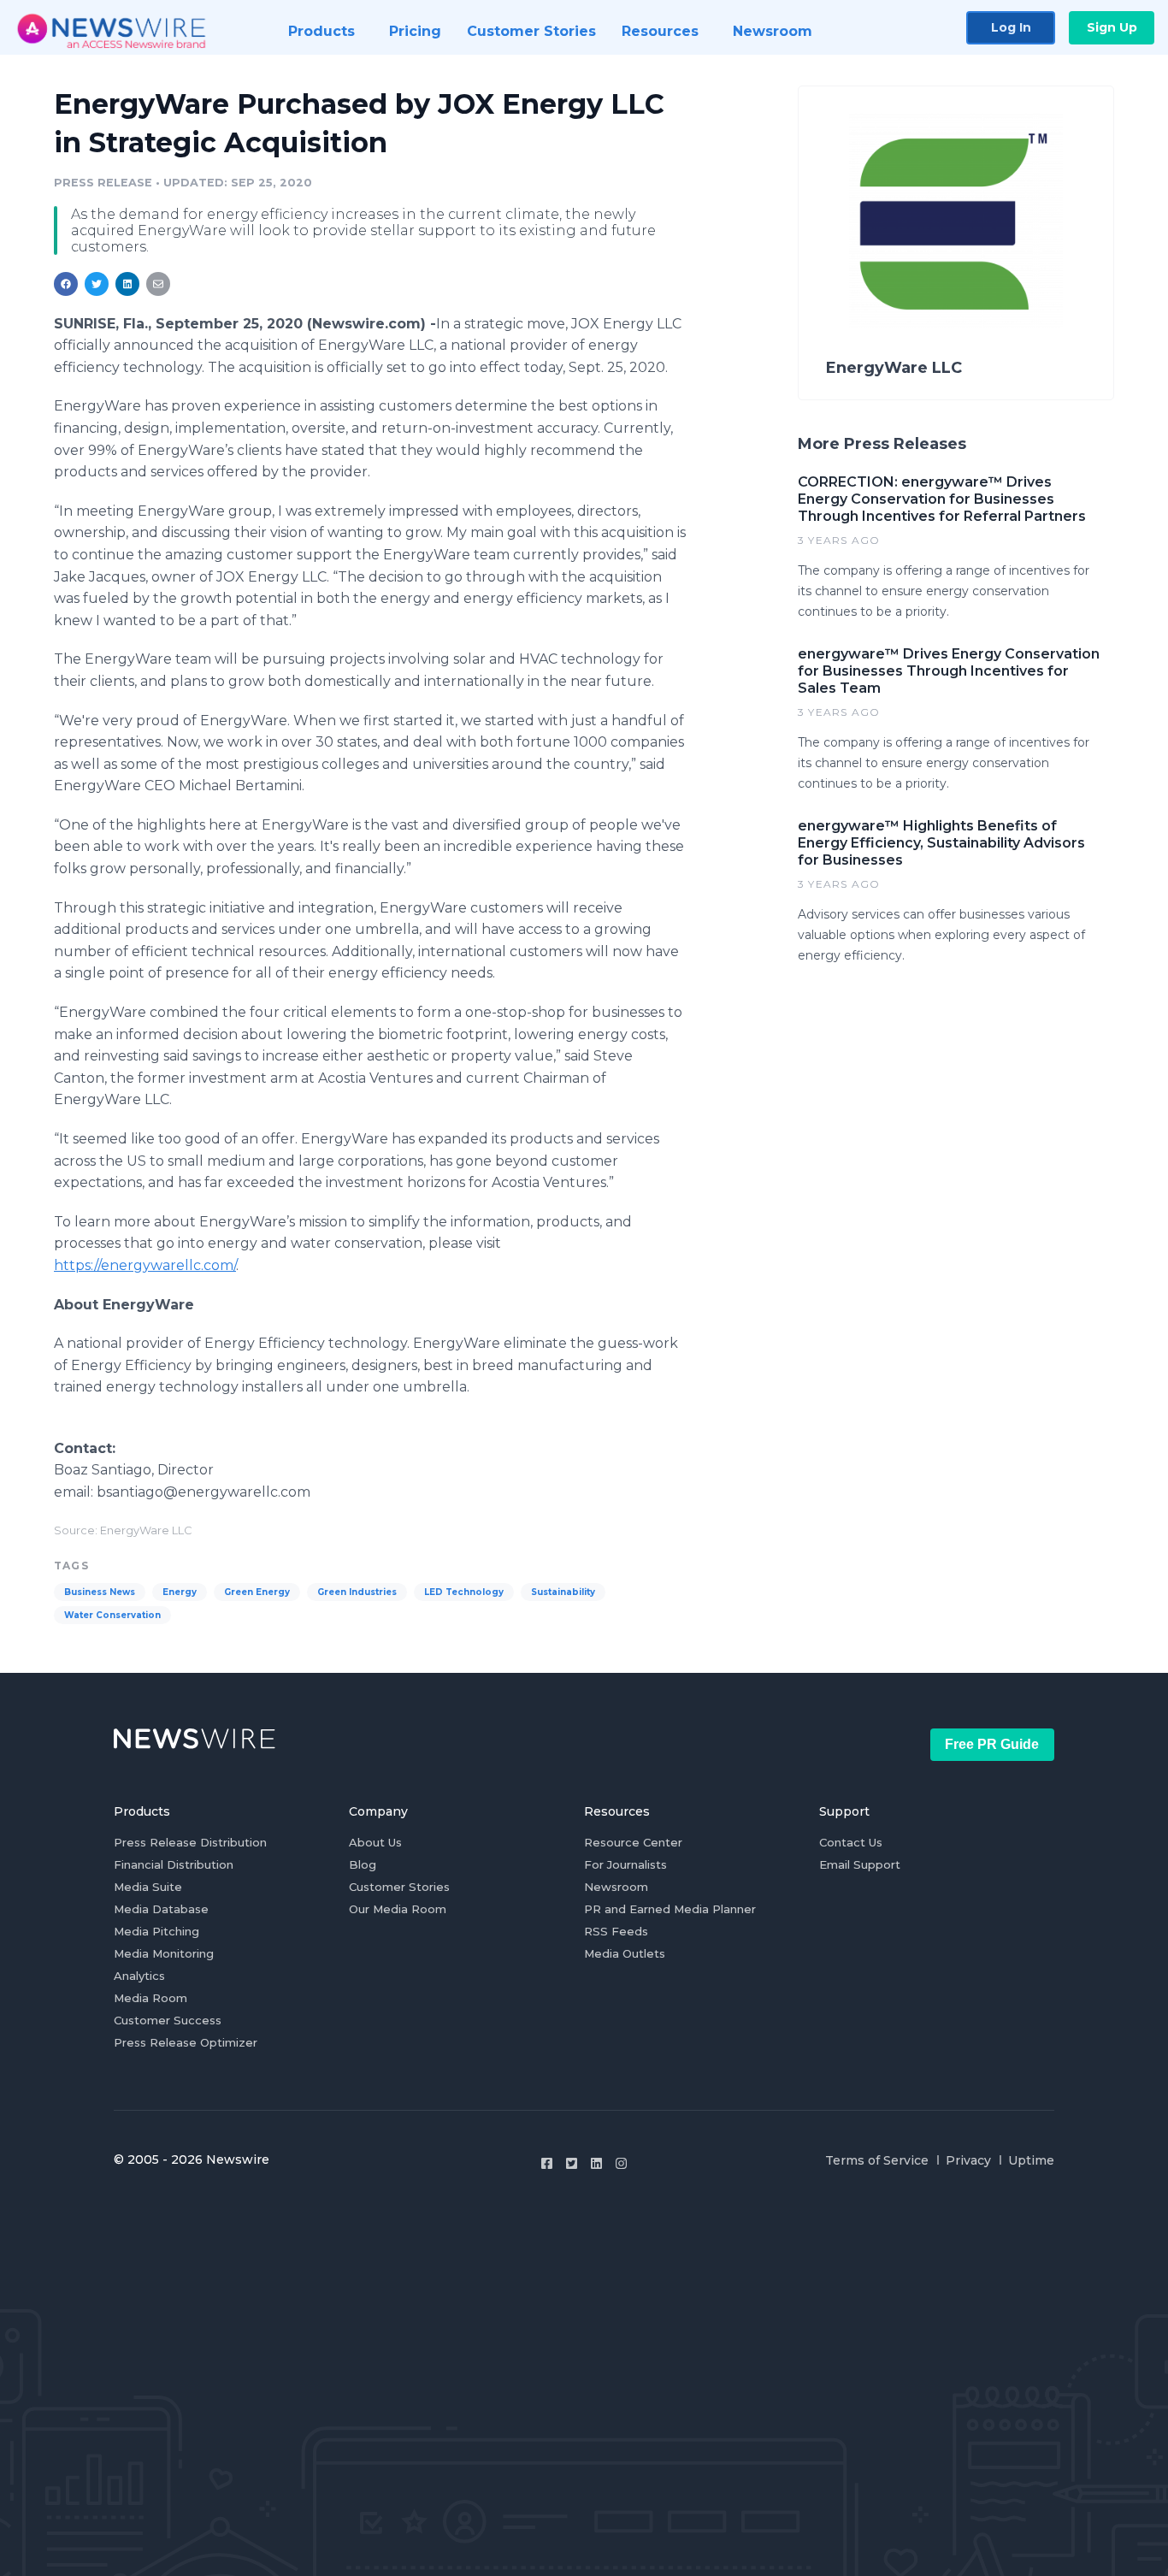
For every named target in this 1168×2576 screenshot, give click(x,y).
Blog (363, 1864)
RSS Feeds (616, 1931)
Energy (180, 1592)
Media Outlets (625, 1953)
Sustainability (563, 1592)
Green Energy (257, 1592)
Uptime (1031, 2160)
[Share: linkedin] (128, 284)
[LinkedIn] (596, 2163)
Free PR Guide (992, 1744)
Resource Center (633, 1842)
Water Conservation (112, 1615)
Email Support (860, 1864)
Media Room (150, 1998)
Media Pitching (156, 1931)
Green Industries (357, 1592)
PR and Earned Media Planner (670, 1909)
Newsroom (616, 1887)
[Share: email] (158, 284)
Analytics (139, 1976)
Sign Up (1112, 27)
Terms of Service (877, 2160)
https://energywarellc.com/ (145, 1265)
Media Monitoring (164, 1953)
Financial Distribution (174, 1864)
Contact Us (851, 1842)
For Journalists (625, 1864)
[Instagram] (621, 2163)
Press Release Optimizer (186, 2042)
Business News (100, 1592)
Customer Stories (399, 1887)
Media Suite (148, 1887)
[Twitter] (572, 2163)
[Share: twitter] (97, 284)
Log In (1011, 27)
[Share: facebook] (66, 284)
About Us (375, 1842)
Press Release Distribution (190, 1842)
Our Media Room (398, 1909)
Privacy (968, 2160)
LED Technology (464, 1592)
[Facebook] (547, 2163)
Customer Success (168, 2020)
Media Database (161, 1909)
